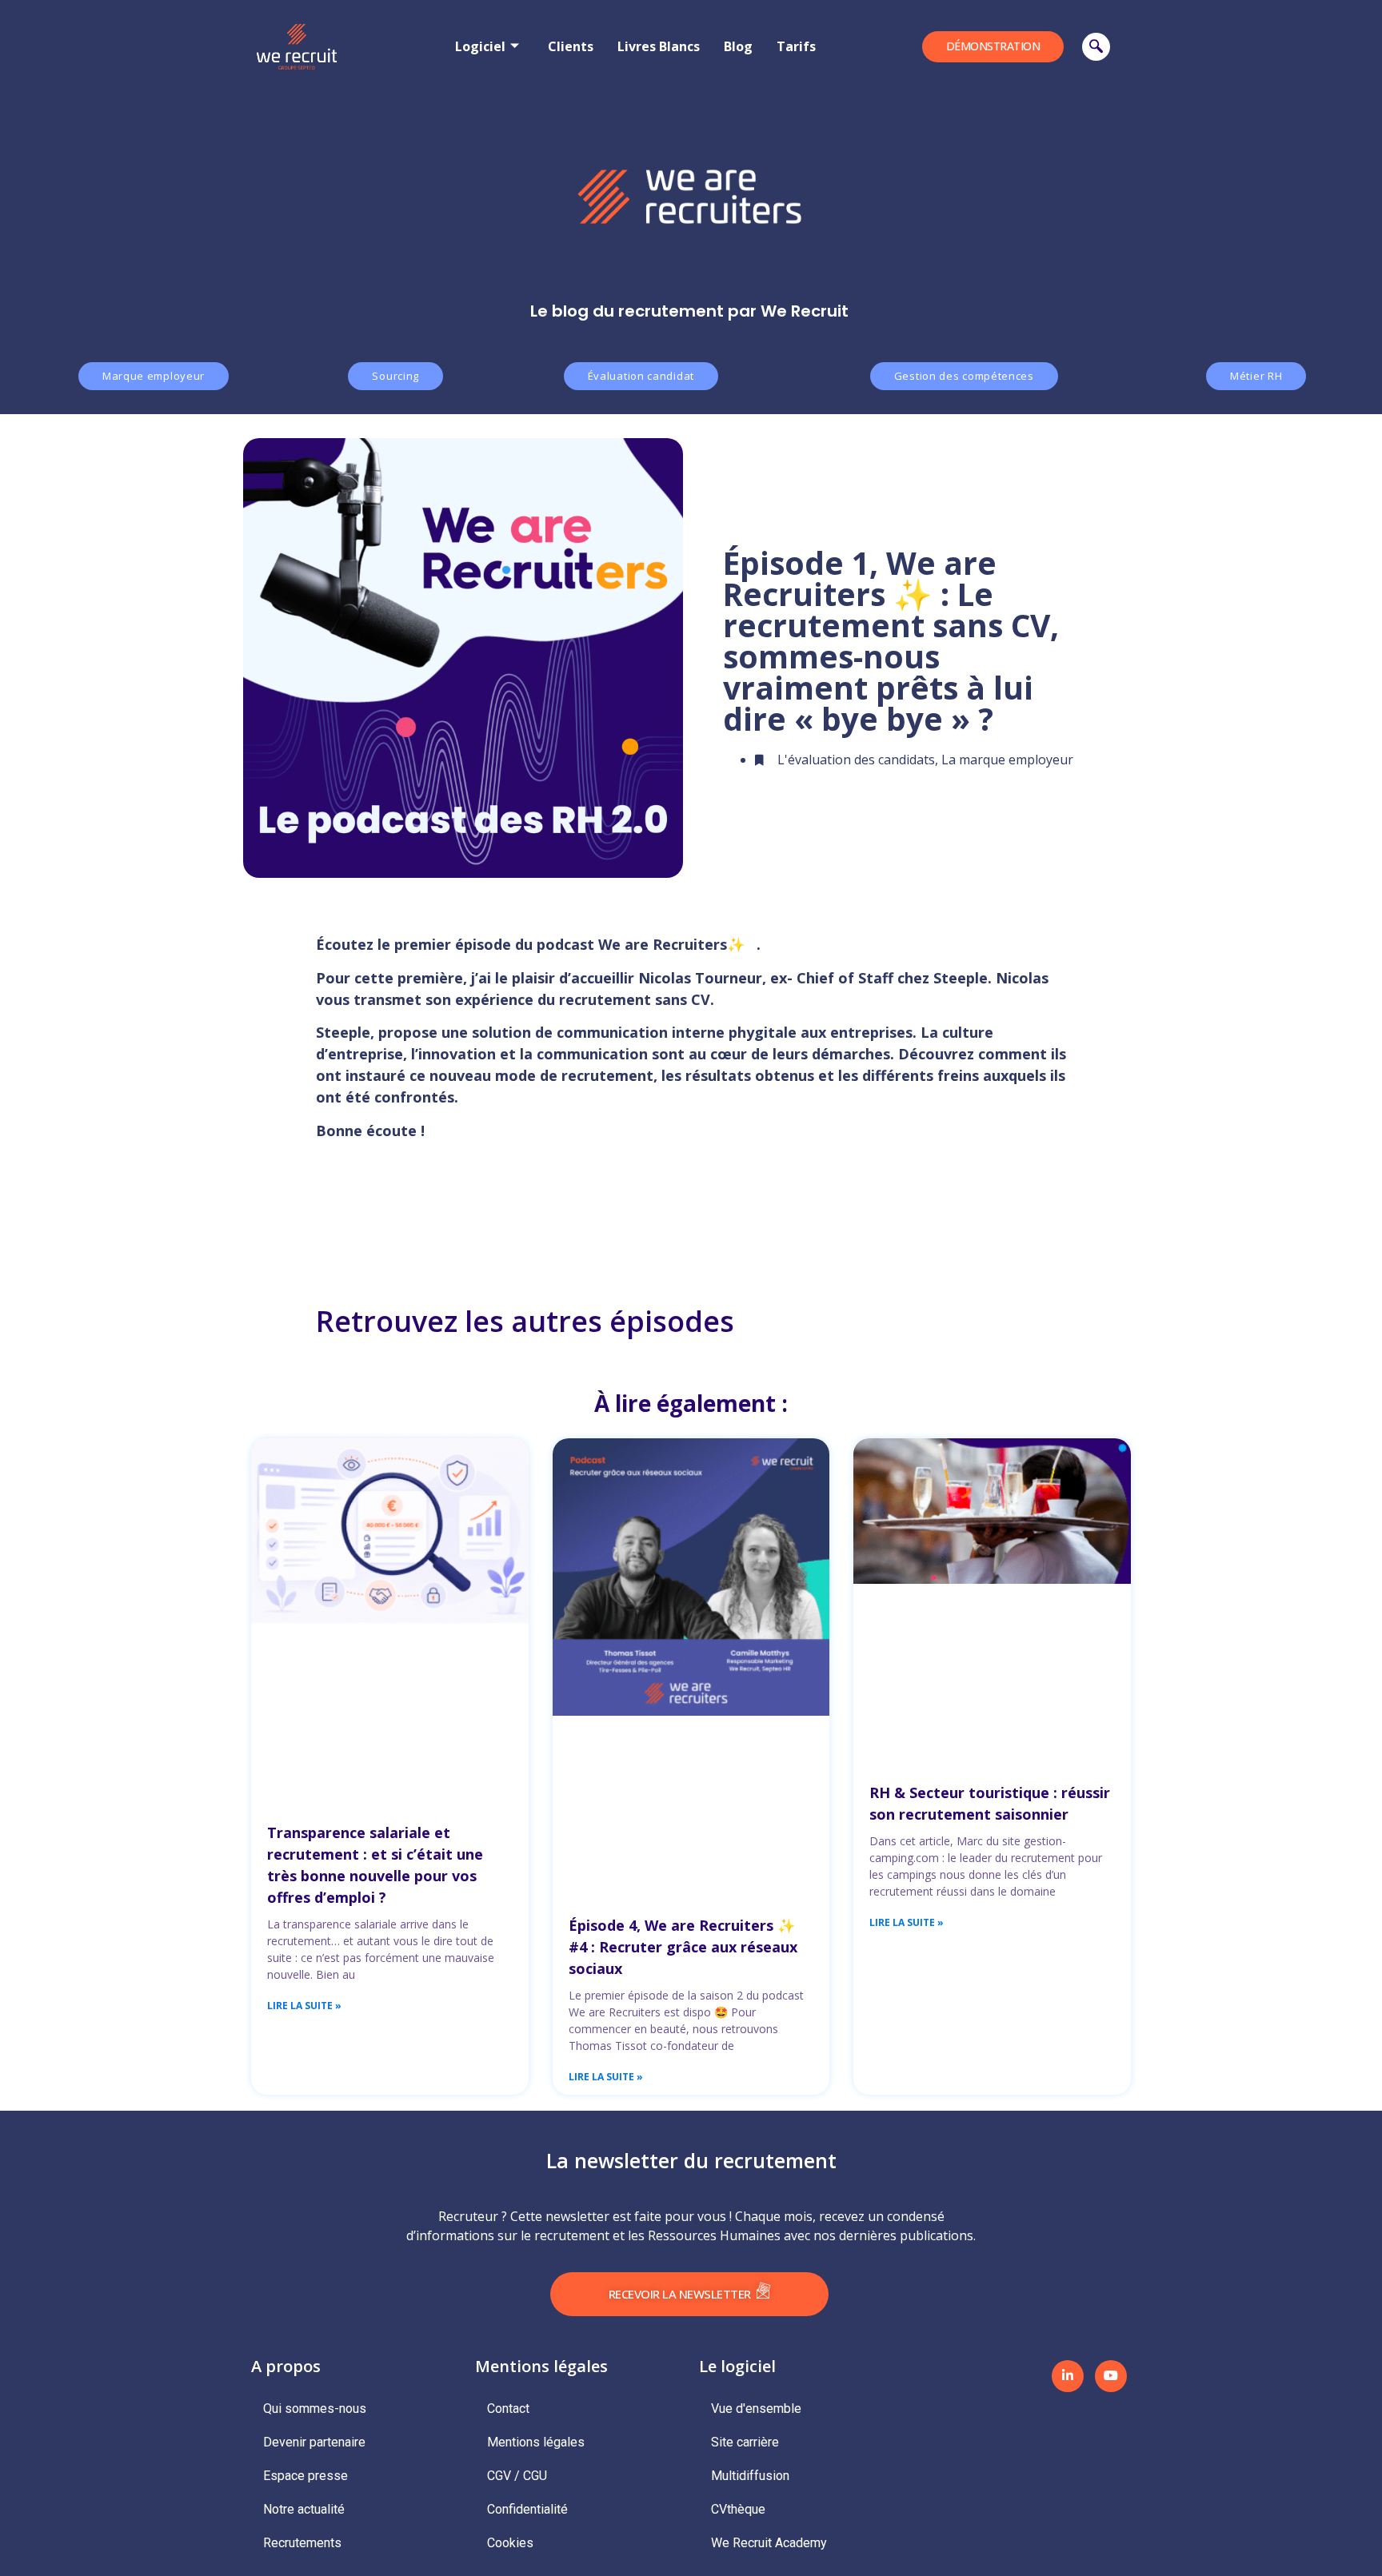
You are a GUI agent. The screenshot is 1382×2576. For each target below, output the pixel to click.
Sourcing (395, 376)
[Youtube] (1111, 2376)
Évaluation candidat (641, 376)
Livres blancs (659, 46)
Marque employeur (154, 376)
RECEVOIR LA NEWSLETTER (680, 2294)
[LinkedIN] (1068, 2376)
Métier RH (1256, 376)
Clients (571, 46)
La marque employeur (1007, 760)
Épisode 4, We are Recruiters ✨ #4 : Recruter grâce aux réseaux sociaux (683, 1947)
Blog (738, 46)
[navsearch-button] (1096, 47)
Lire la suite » (304, 2006)
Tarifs (796, 46)
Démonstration (993, 46)
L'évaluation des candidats (856, 760)
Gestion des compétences (964, 376)
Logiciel (480, 46)
